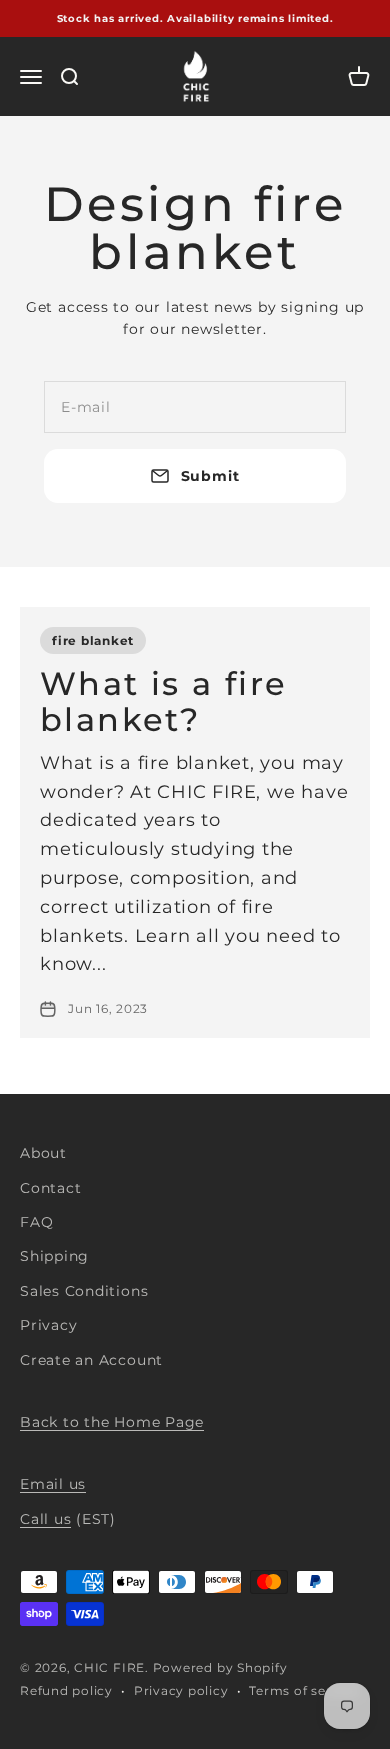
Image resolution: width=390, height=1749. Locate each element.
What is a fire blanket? (164, 701)
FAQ (36, 1222)
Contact (50, 1188)
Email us (53, 1484)
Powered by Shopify (220, 1667)
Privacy (48, 1325)
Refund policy (66, 1690)
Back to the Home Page (112, 1422)
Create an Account (91, 1360)
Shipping (54, 1256)
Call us (45, 1519)
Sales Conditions (84, 1291)
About (43, 1153)
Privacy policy (181, 1690)
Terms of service (303, 1690)
